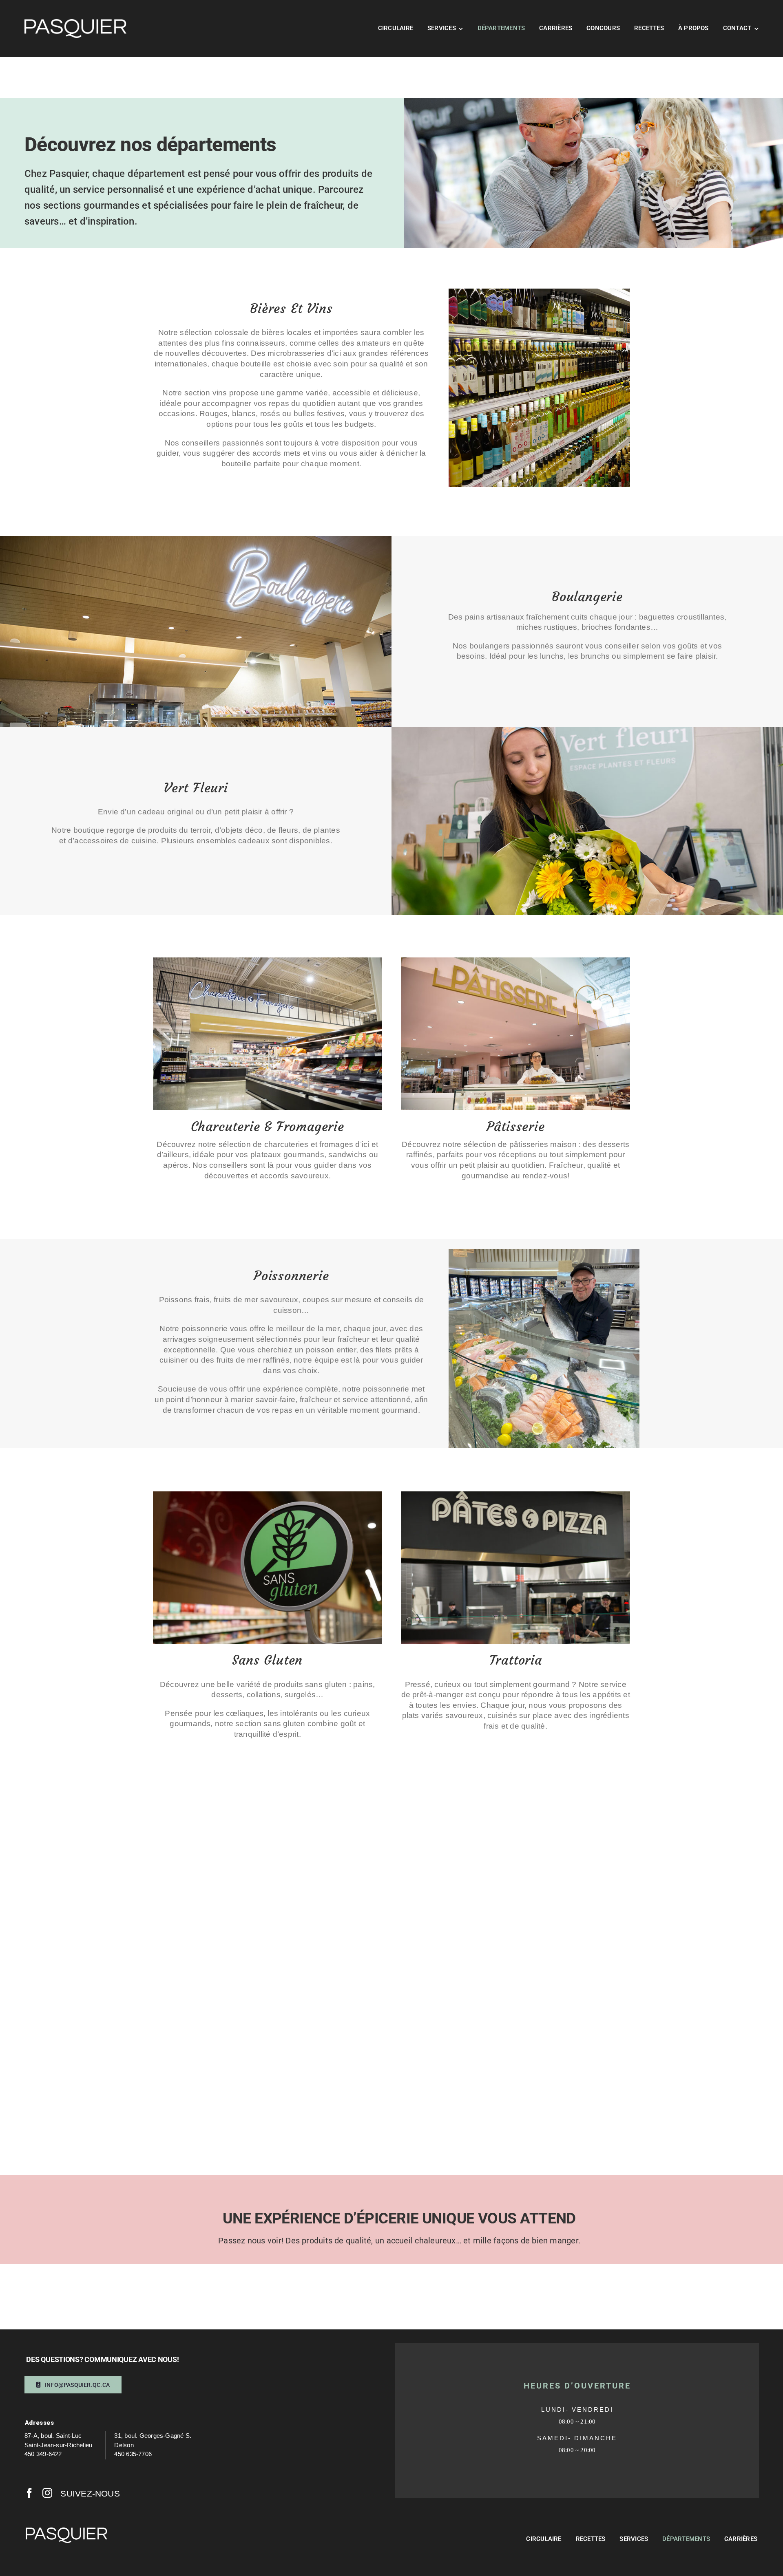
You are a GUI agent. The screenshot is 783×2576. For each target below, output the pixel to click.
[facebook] (29, 2493)
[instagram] (47, 2493)
